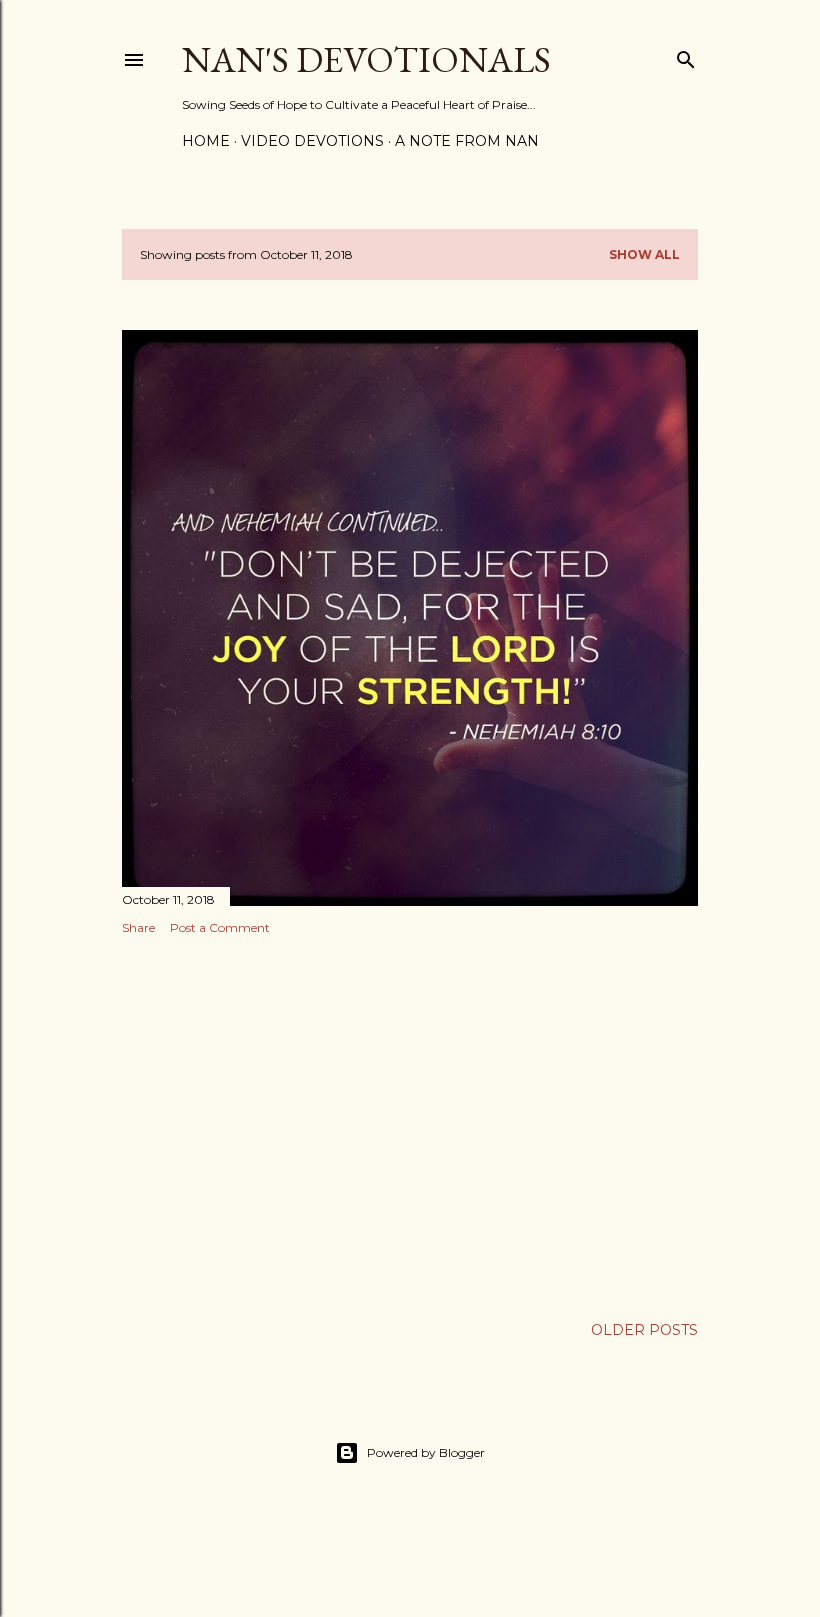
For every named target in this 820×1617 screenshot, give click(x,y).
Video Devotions (312, 141)
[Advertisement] (410, 1125)
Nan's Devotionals (366, 59)
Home (206, 141)
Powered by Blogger (426, 1452)
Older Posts (644, 1330)
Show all (644, 254)
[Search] (686, 55)
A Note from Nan (467, 141)
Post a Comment (220, 927)
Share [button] (138, 927)
